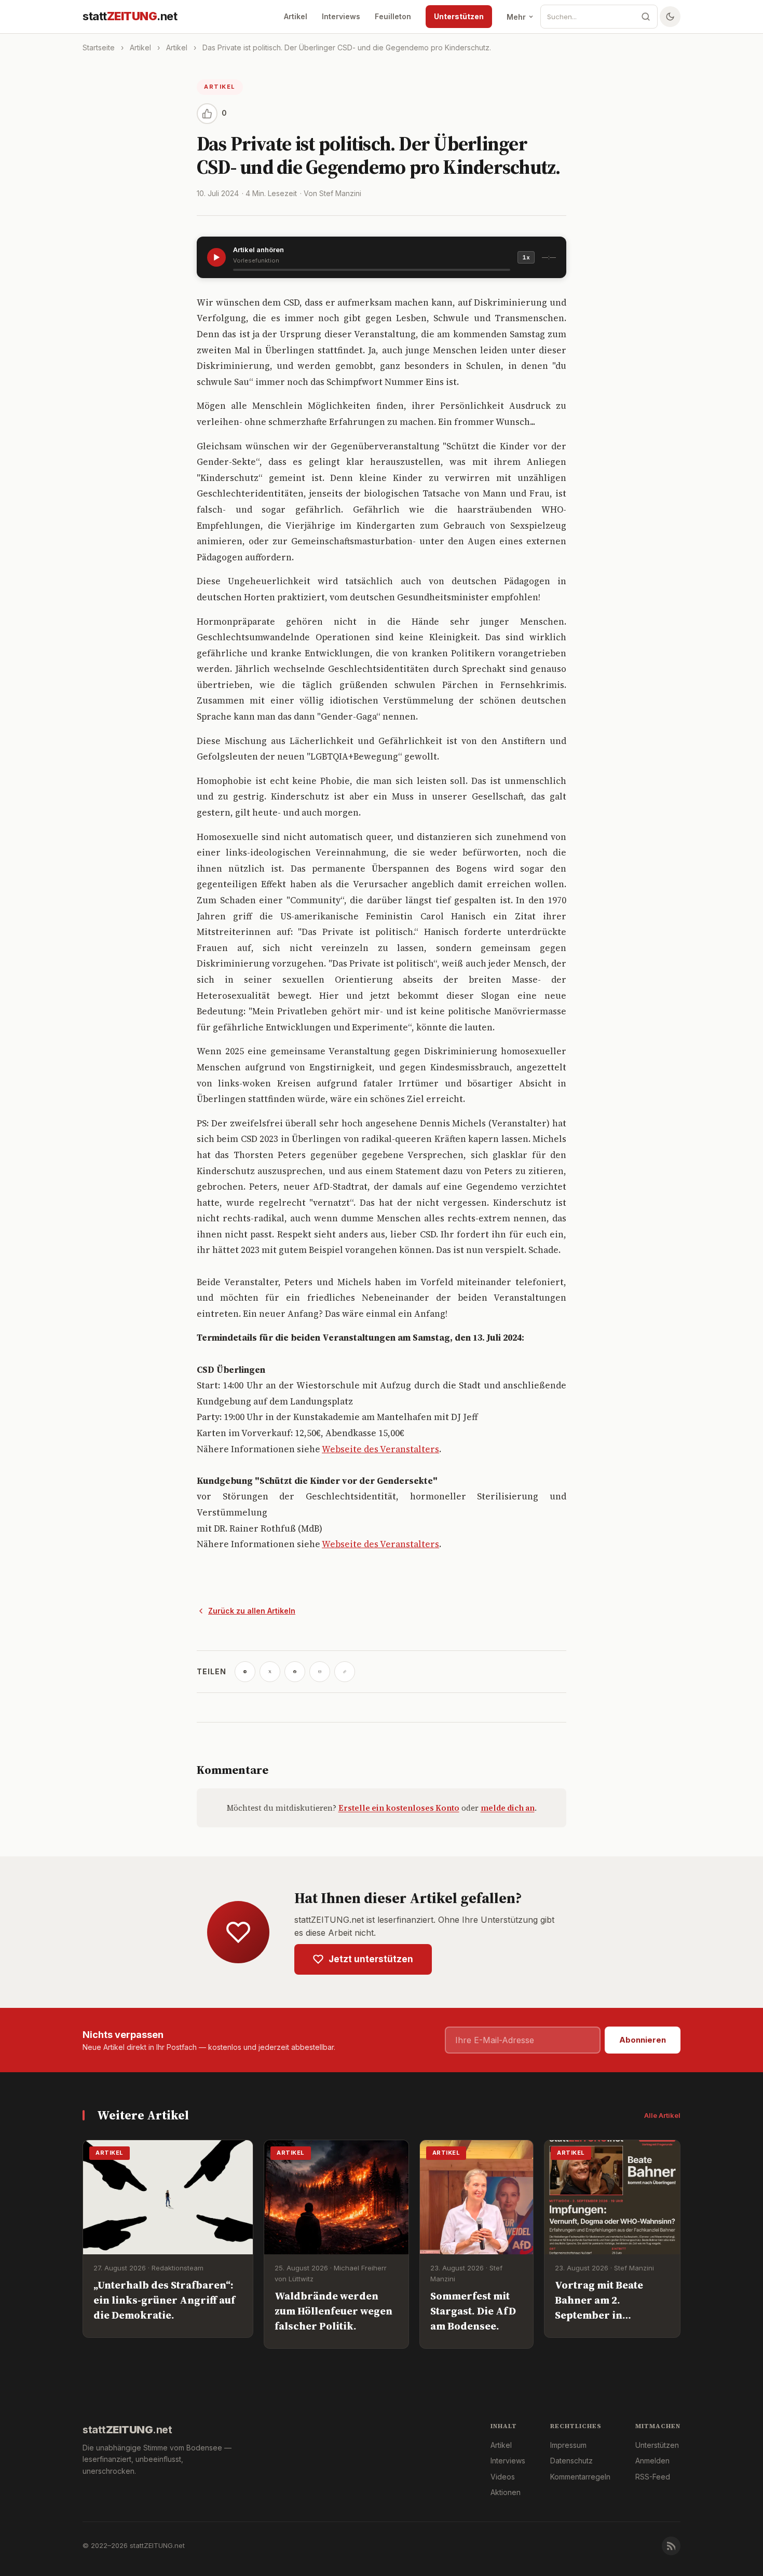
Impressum (568, 2445)
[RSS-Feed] (671, 2546)
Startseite (99, 47)
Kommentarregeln (580, 2477)
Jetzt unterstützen (371, 1959)
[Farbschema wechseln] (670, 17)
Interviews (341, 16)
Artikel (296, 16)
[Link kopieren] (345, 1672)
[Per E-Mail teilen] (320, 1672)
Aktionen (506, 2492)
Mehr (516, 17)
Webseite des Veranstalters (380, 1449)
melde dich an (508, 1808)
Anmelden (652, 2461)
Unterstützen (459, 16)
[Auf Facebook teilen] (295, 1672)
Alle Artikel (662, 2115)
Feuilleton (393, 16)
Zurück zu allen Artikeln (252, 1611)
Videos (503, 2477)
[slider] (372, 270)
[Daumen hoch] (207, 114)
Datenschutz (571, 2461)
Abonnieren (643, 2040)
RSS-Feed (653, 2477)
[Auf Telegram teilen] (245, 1672)
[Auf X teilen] (270, 1672)
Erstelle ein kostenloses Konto (399, 1808)
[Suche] (646, 17)
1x (526, 257)
